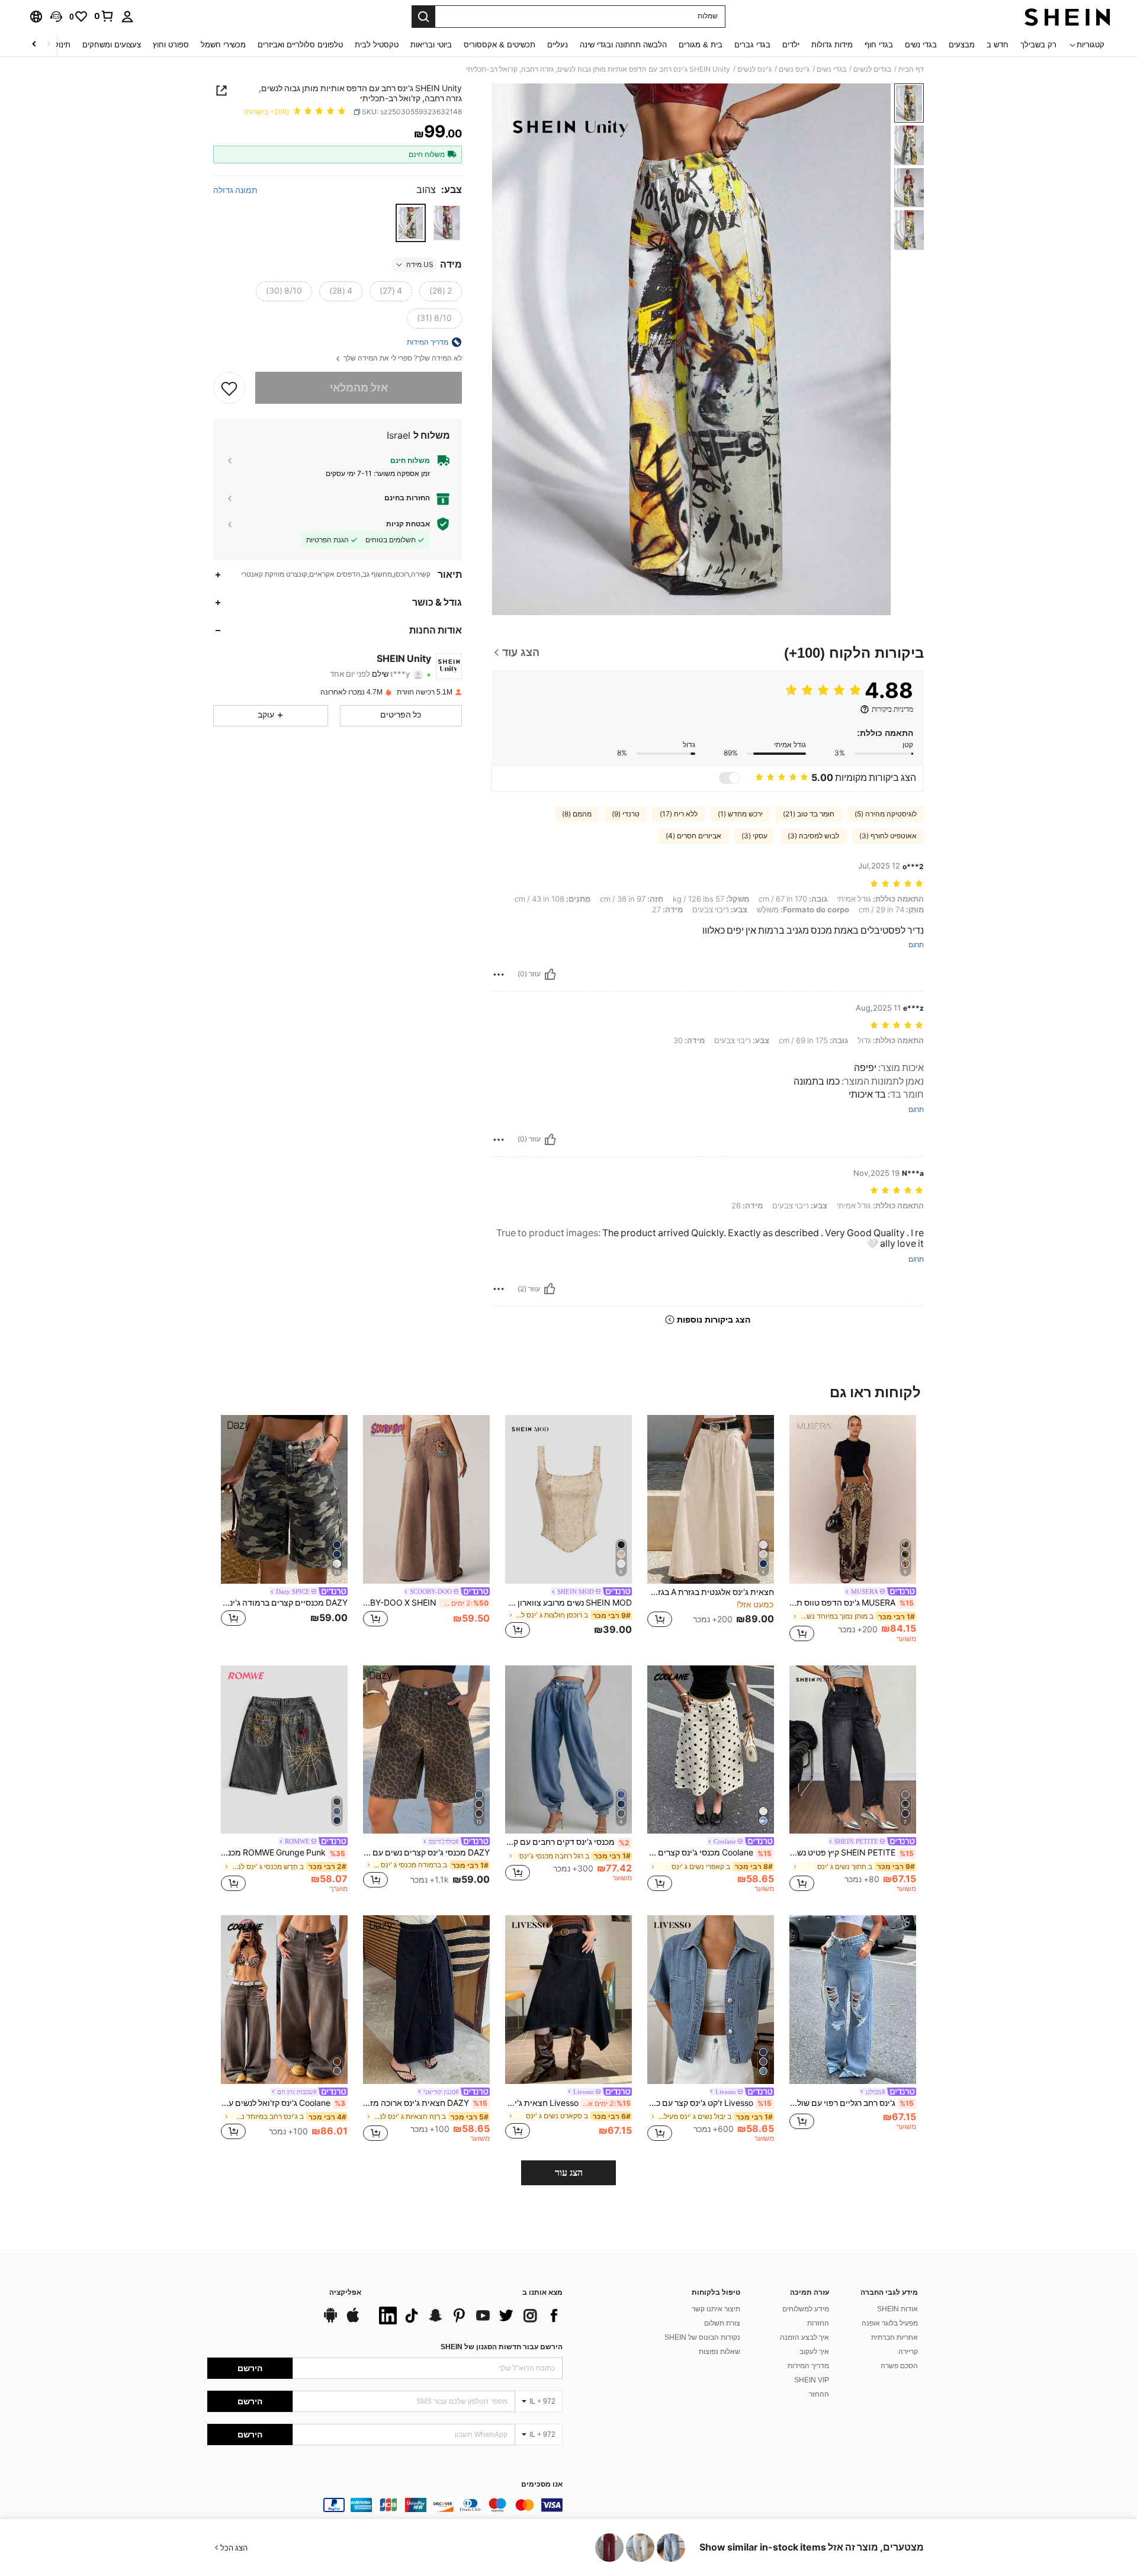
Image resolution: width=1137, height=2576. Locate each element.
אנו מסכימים (542, 2485)
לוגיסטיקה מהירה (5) (886, 814)
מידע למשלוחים (806, 2309)
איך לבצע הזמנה (804, 2337)
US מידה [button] (420, 265)
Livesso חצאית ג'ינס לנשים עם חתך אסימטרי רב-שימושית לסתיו (568, 2103)
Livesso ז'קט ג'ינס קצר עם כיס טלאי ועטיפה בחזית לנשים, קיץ (709, 2103)
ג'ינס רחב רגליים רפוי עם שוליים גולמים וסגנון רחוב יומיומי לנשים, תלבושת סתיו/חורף (852, 2103)
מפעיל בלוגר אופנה (890, 2323)
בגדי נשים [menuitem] (921, 45)
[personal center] (127, 17)
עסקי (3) (754, 836)
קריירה (908, 2352)
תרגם (916, 945)
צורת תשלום (722, 2323)
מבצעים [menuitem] (962, 45)
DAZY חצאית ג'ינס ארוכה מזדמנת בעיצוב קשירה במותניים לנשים (425, 2103)
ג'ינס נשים (794, 69)
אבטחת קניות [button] (408, 524)
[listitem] (853, 1530)
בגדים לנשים (872, 69)
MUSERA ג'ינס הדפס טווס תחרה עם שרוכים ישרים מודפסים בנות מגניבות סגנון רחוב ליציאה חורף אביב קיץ (852, 1603)
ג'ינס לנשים (754, 69)
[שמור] (229, 388)
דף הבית (911, 69)
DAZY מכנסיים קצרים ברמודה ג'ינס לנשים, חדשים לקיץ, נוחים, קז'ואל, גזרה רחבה (284, 1603)
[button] (56, 17)
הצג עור (569, 2173)
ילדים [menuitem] (791, 45)
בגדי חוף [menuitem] (879, 45)
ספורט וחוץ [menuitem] (171, 45)
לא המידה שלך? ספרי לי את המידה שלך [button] (402, 358)
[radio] (447, 223)
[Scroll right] (34, 45)
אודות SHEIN (897, 2309)
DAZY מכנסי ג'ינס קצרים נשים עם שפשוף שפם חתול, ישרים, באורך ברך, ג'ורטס (426, 1853)
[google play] (330, 2321)
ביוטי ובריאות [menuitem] (431, 45)
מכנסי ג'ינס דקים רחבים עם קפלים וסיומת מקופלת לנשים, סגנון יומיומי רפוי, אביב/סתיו (567, 1842)
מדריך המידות (808, 2366)
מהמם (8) (577, 814)
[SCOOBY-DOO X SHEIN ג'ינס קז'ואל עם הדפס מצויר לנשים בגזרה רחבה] (426, 1499)
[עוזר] (550, 975)
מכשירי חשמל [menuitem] (223, 45)
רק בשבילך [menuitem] (1038, 45)
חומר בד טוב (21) (809, 814)
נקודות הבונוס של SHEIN (702, 2337)
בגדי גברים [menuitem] (752, 45)
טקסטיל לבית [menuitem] (377, 45)
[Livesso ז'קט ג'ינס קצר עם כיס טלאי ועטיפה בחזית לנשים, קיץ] (711, 2000)
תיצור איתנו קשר (716, 2309)
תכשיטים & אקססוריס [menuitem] (500, 45)
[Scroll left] (49, 45)
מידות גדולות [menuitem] (832, 45)
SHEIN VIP (812, 2380)
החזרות (818, 2323)
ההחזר (819, 2394)
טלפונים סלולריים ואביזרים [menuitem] (300, 45)
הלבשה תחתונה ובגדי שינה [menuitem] (623, 45)
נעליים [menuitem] (558, 45)
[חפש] (423, 17)
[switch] (730, 778)
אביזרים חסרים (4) (693, 836)
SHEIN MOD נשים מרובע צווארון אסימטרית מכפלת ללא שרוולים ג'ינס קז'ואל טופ (568, 1603)
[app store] (353, 2321)
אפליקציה (345, 2293)
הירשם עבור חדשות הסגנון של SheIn (502, 2347)
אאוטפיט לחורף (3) (888, 836)
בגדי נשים (831, 69)
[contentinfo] (385, 2505)
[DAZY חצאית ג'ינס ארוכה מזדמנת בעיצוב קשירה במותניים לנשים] (426, 2000)
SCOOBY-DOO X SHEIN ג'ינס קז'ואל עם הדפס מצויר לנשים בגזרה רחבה (426, 1603)
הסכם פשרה (899, 2366)
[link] (104, 16)
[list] (468, 2315)
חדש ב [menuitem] (998, 45)
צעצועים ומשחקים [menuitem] (112, 45)
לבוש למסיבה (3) (813, 836)
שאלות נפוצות (720, 2352)
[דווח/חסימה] (499, 975)
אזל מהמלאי (359, 387)
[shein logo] (1067, 17)
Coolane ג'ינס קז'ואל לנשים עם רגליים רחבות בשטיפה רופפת (283, 2103)
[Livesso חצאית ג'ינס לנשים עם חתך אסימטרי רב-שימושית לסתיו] (568, 2000)
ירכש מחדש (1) (740, 814)
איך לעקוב (814, 2352)
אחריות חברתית (894, 2337)
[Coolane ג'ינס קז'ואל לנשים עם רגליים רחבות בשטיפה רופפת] (284, 2000)
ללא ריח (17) (679, 814)
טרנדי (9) (626, 814)
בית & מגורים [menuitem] (701, 45)
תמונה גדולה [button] (235, 189)
